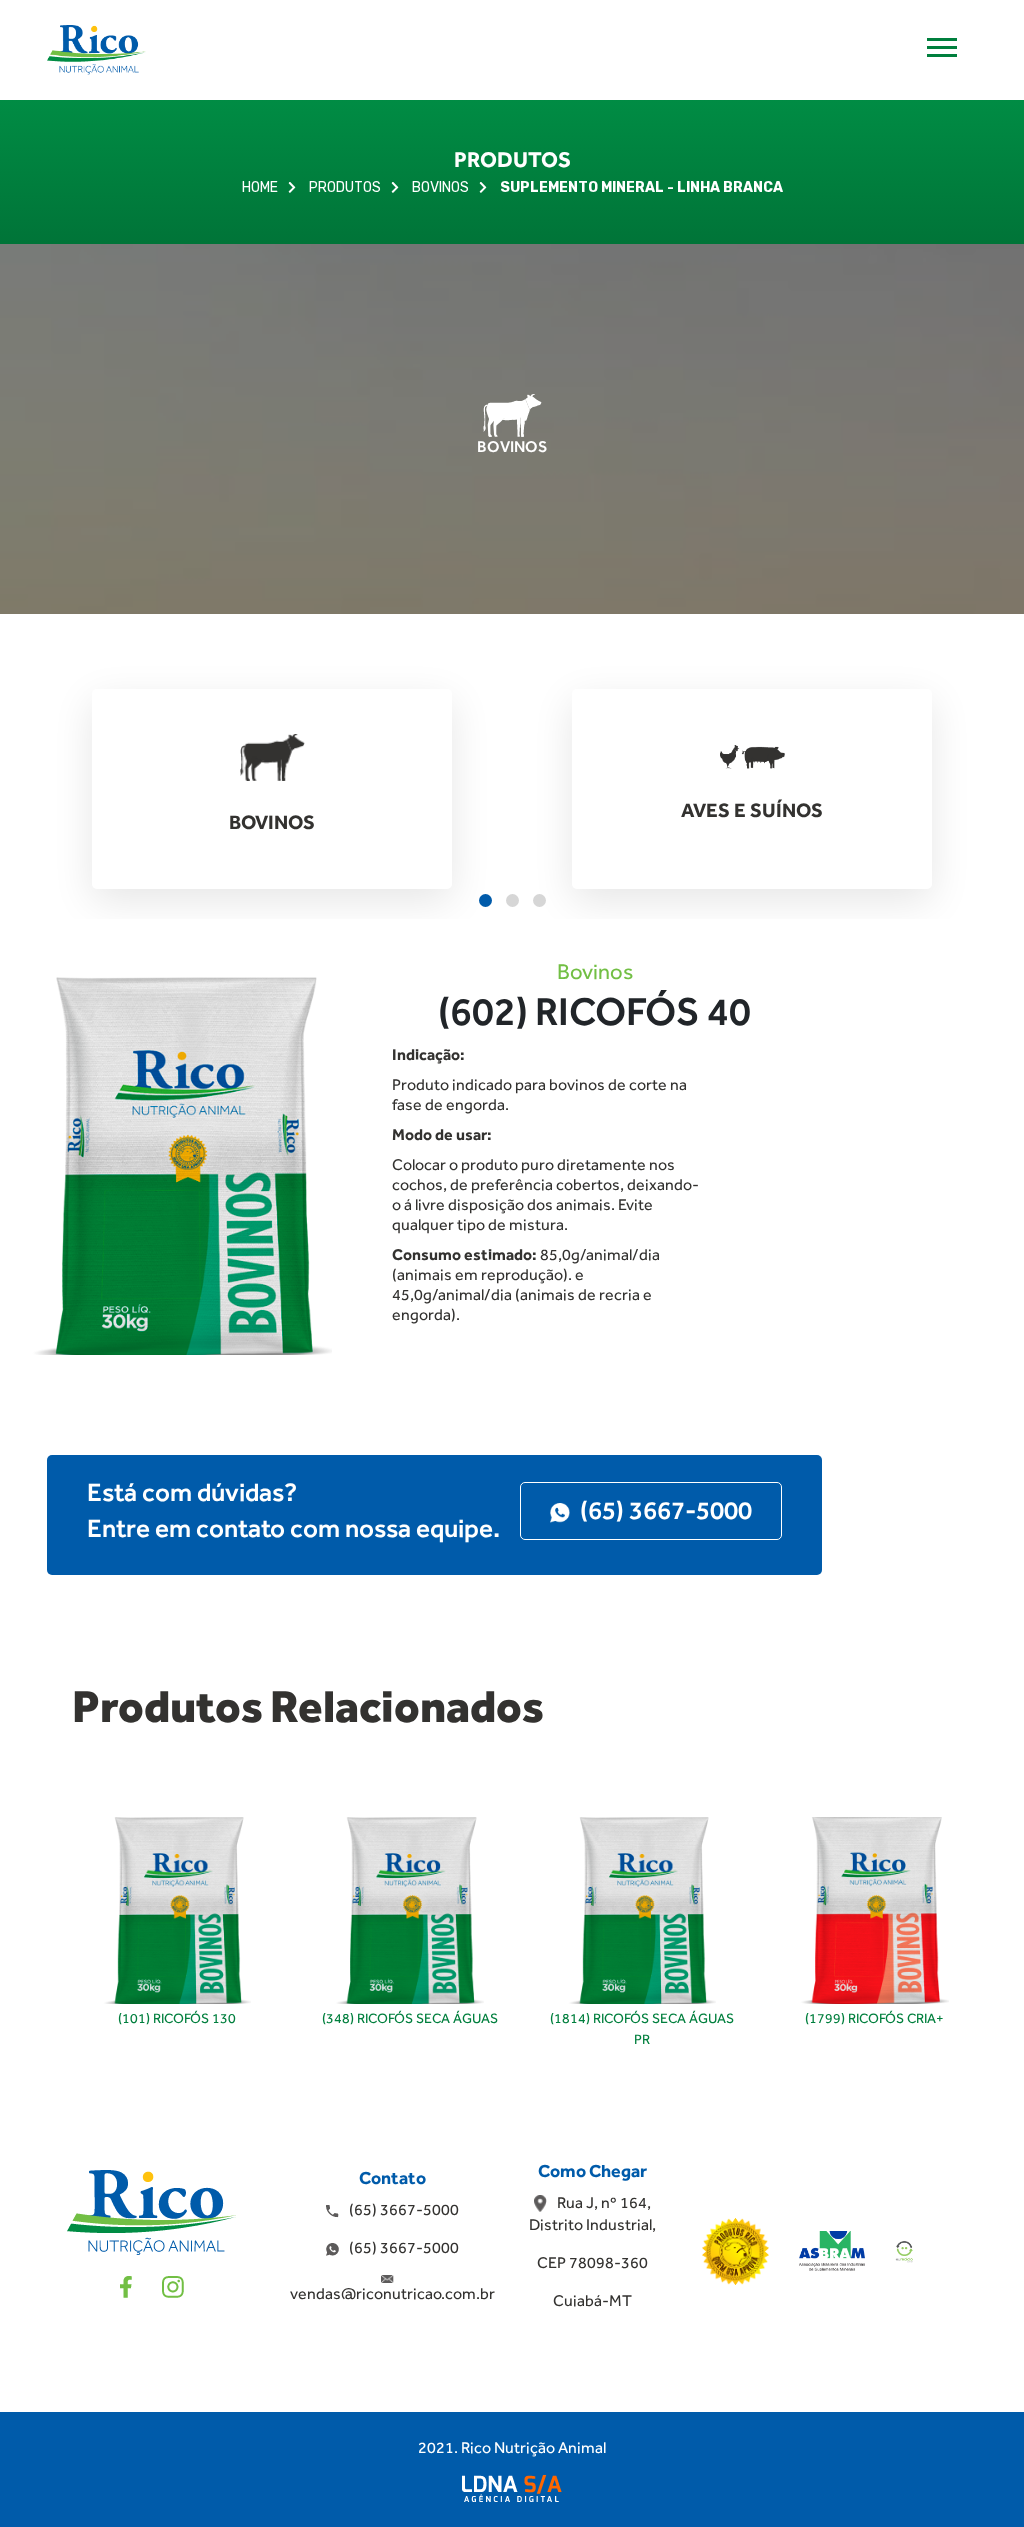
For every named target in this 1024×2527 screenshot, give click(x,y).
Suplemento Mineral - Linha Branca (641, 187)
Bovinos (440, 187)
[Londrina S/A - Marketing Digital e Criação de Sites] (512, 2488)
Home (260, 187)
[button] (485, 900)
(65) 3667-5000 (666, 1510)
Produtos (345, 187)
